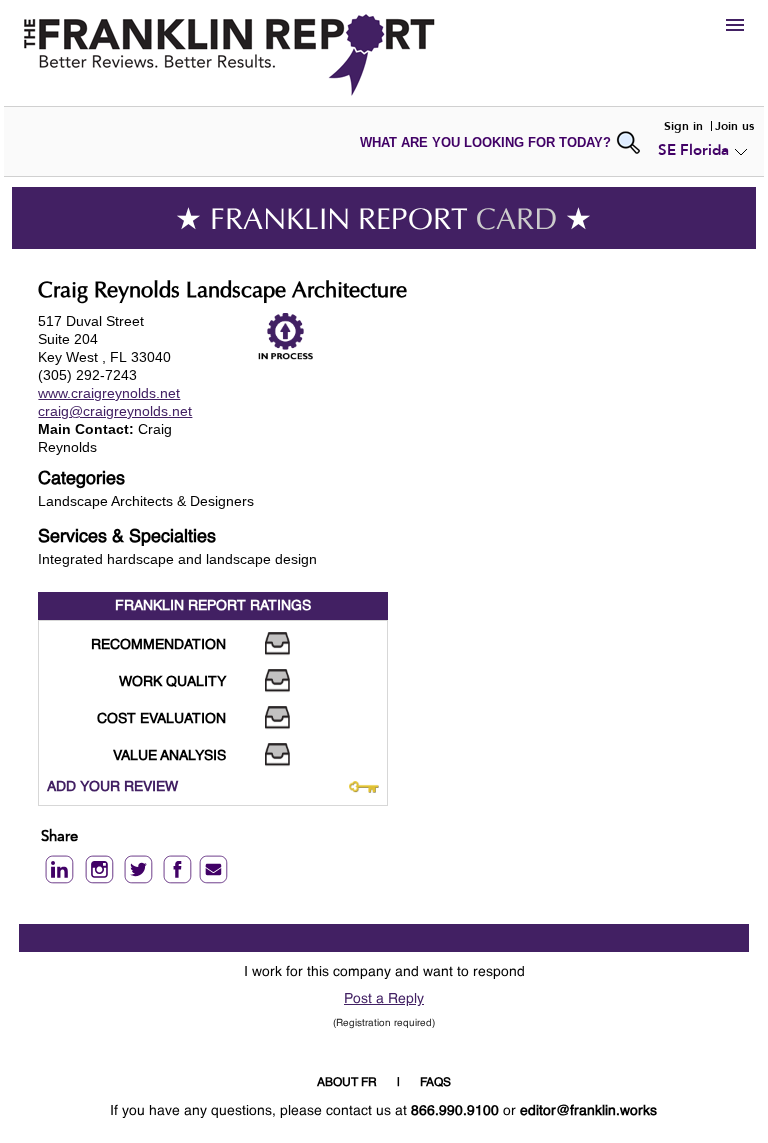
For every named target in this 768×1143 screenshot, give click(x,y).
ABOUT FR (347, 1083)
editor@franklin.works (588, 1111)
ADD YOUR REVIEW (112, 787)
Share (59, 837)
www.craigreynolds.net (109, 393)
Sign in (683, 126)
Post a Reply (384, 999)
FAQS (435, 1083)
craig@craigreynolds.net (115, 411)
